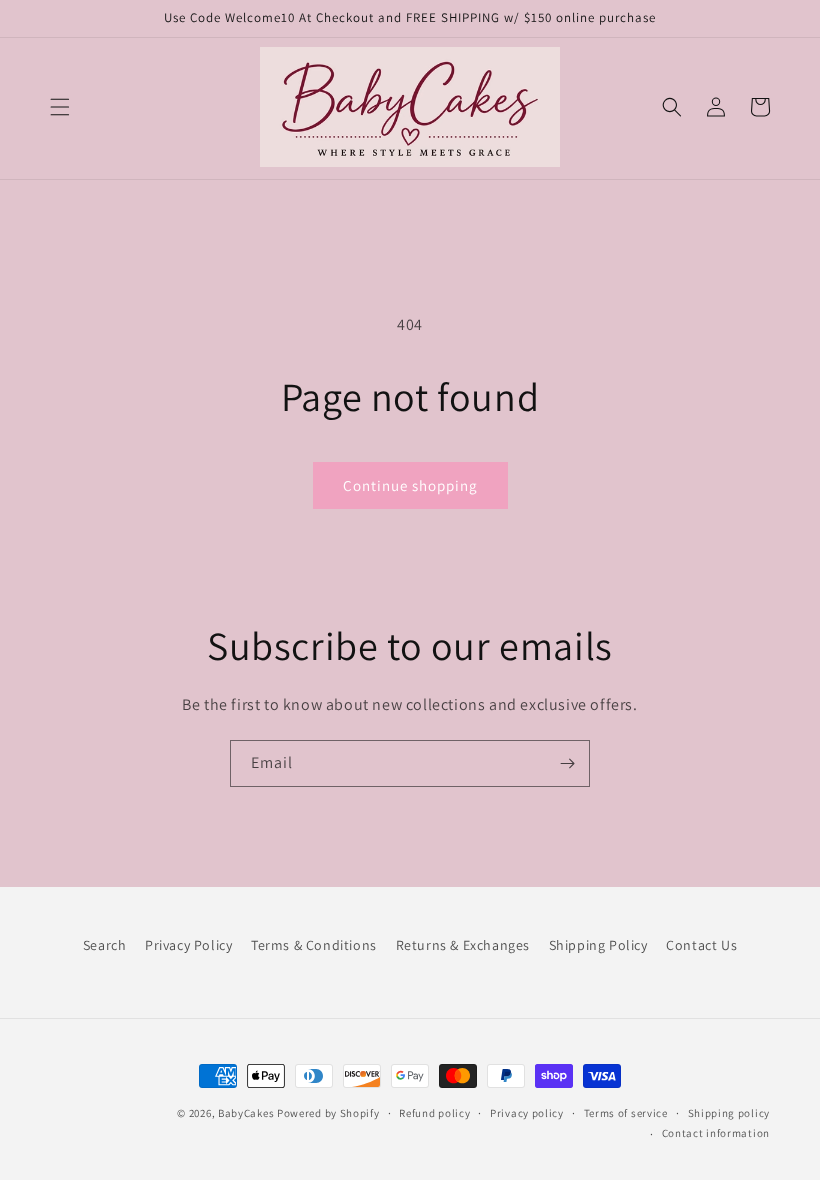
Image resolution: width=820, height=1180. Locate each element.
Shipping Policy (598, 945)
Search (105, 945)
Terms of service (626, 1113)
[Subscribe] (567, 763)
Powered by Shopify (328, 1113)
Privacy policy (527, 1113)
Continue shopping (410, 485)
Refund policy (434, 1113)
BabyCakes (247, 1113)
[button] (60, 107)
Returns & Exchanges (463, 945)
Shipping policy (729, 1113)
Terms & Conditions (314, 945)
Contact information (716, 1133)
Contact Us (701, 945)
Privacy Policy (188, 945)
